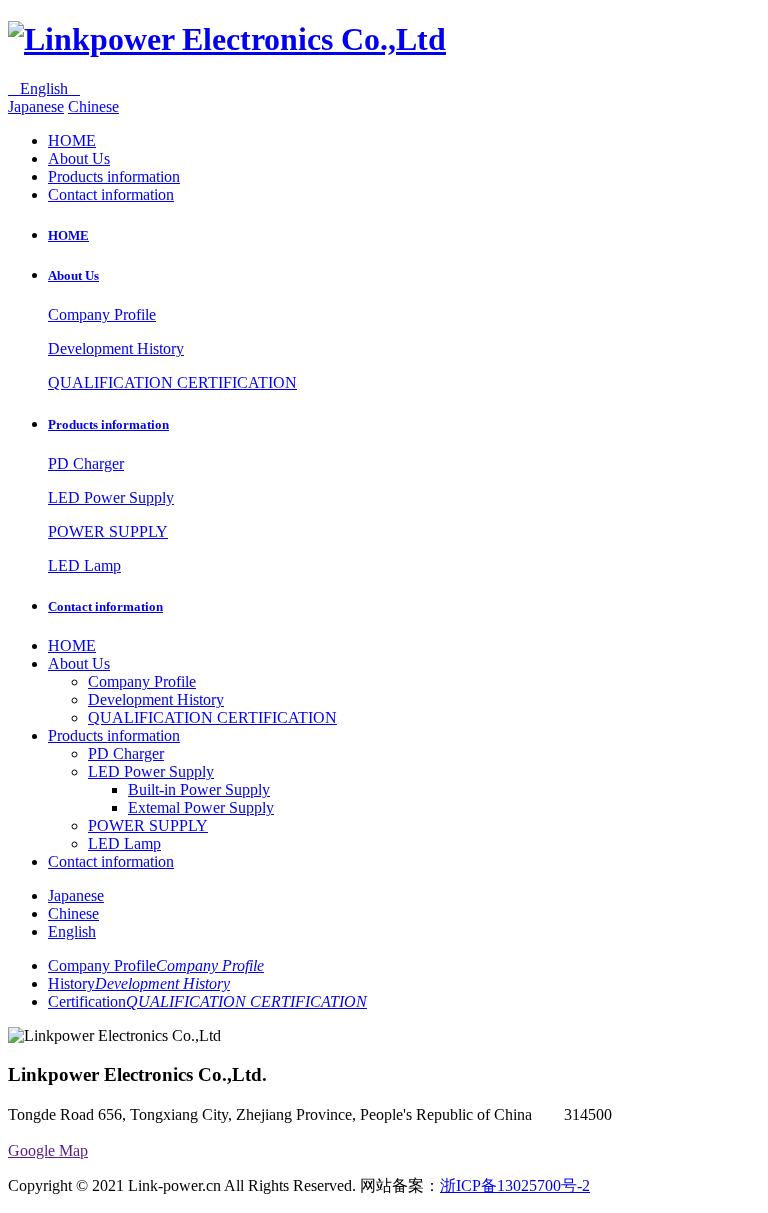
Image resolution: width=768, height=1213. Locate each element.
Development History (116, 348)
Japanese (36, 106)
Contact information (111, 194)
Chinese (93, 106)
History (139, 983)
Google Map (48, 1150)
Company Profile (102, 314)
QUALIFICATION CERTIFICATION (172, 382)
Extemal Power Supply (201, 807)
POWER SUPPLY (108, 531)
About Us (79, 158)
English (44, 88)
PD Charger (86, 463)
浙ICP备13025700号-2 (515, 1185)
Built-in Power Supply (199, 789)
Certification (207, 1001)
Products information (114, 176)
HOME (72, 140)
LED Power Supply (111, 497)
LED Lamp (84, 565)
